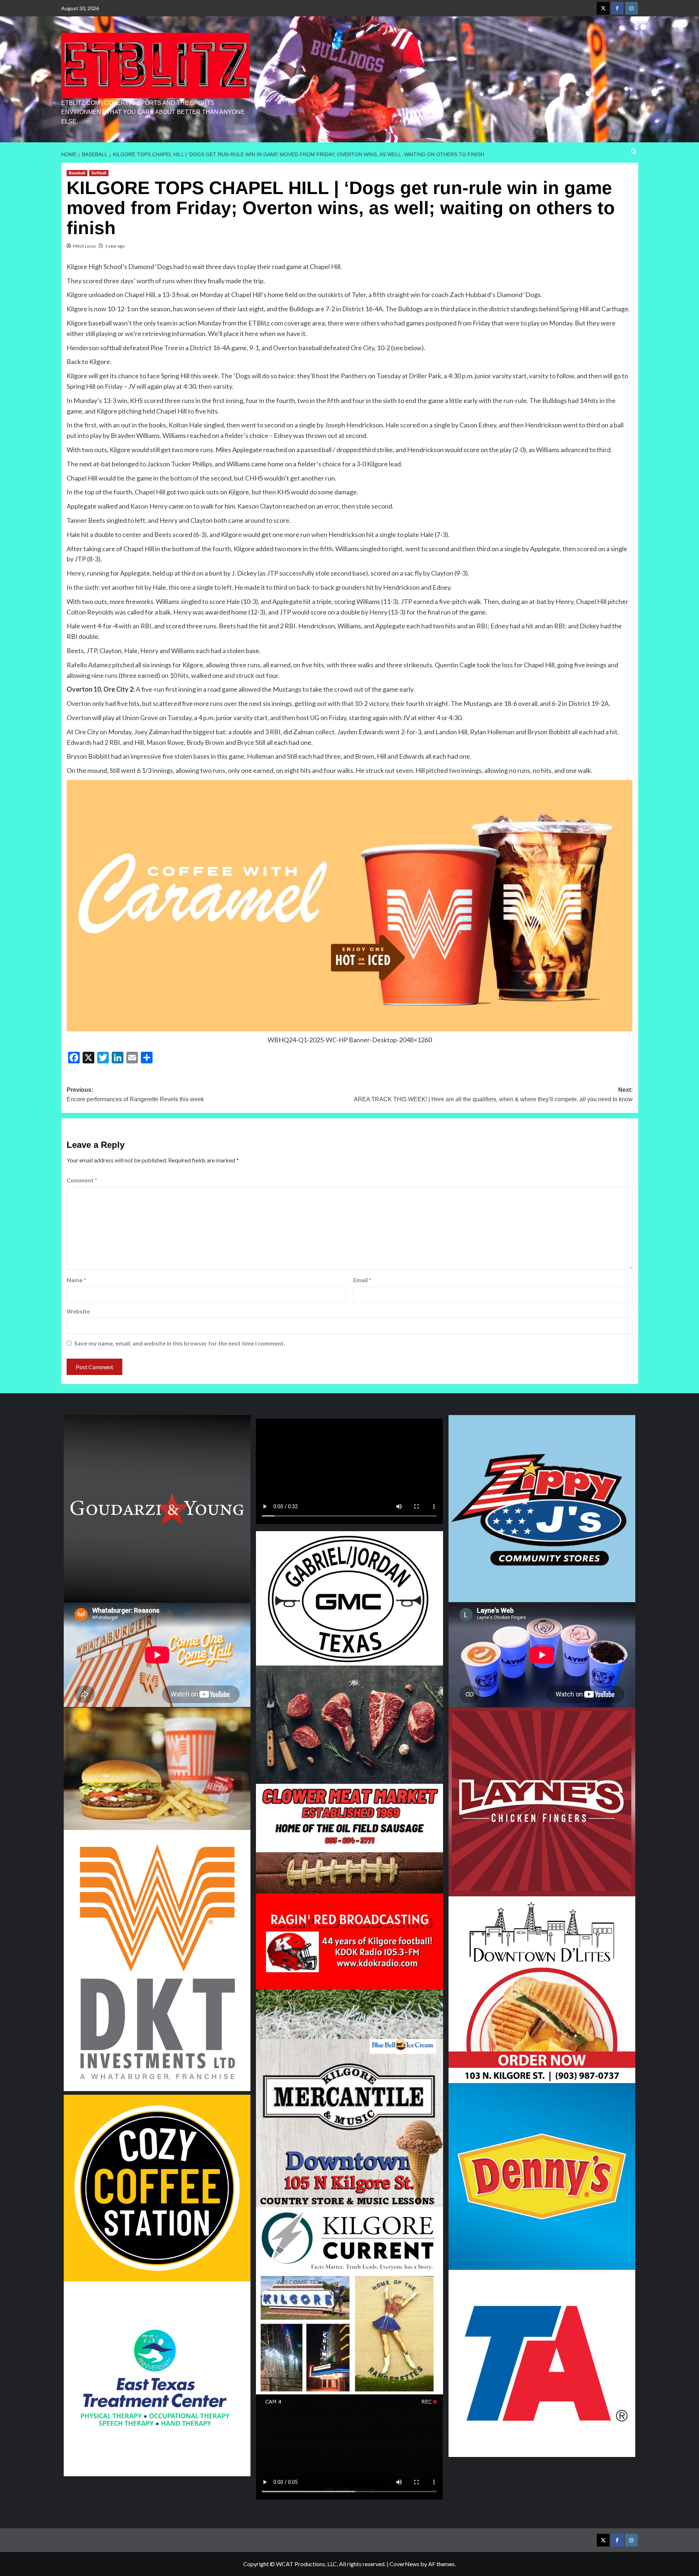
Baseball (77, 173)
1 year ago (115, 246)
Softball (99, 173)
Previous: (135, 1095)
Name (76, 1280)
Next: (493, 1095)
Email (362, 1280)
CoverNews (404, 2564)
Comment (82, 1180)
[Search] (634, 152)
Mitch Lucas (84, 246)
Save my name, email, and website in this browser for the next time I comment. (180, 1343)
